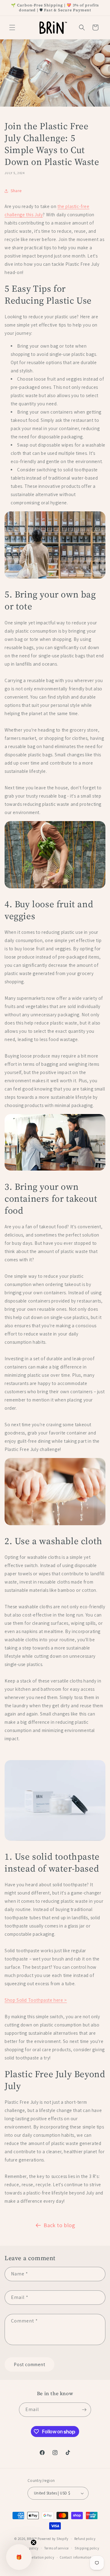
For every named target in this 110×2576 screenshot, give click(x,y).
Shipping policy (87, 2548)
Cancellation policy (39, 2557)
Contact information (76, 2557)
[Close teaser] (34, 2542)
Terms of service (57, 2548)
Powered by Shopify (53, 2539)
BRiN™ (32, 2539)
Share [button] (16, 191)
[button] (12, 27)
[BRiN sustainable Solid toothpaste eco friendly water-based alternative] (55, 1840)
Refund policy (85, 2539)
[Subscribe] (84, 2410)
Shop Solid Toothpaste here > (36, 2000)
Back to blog (59, 2225)
